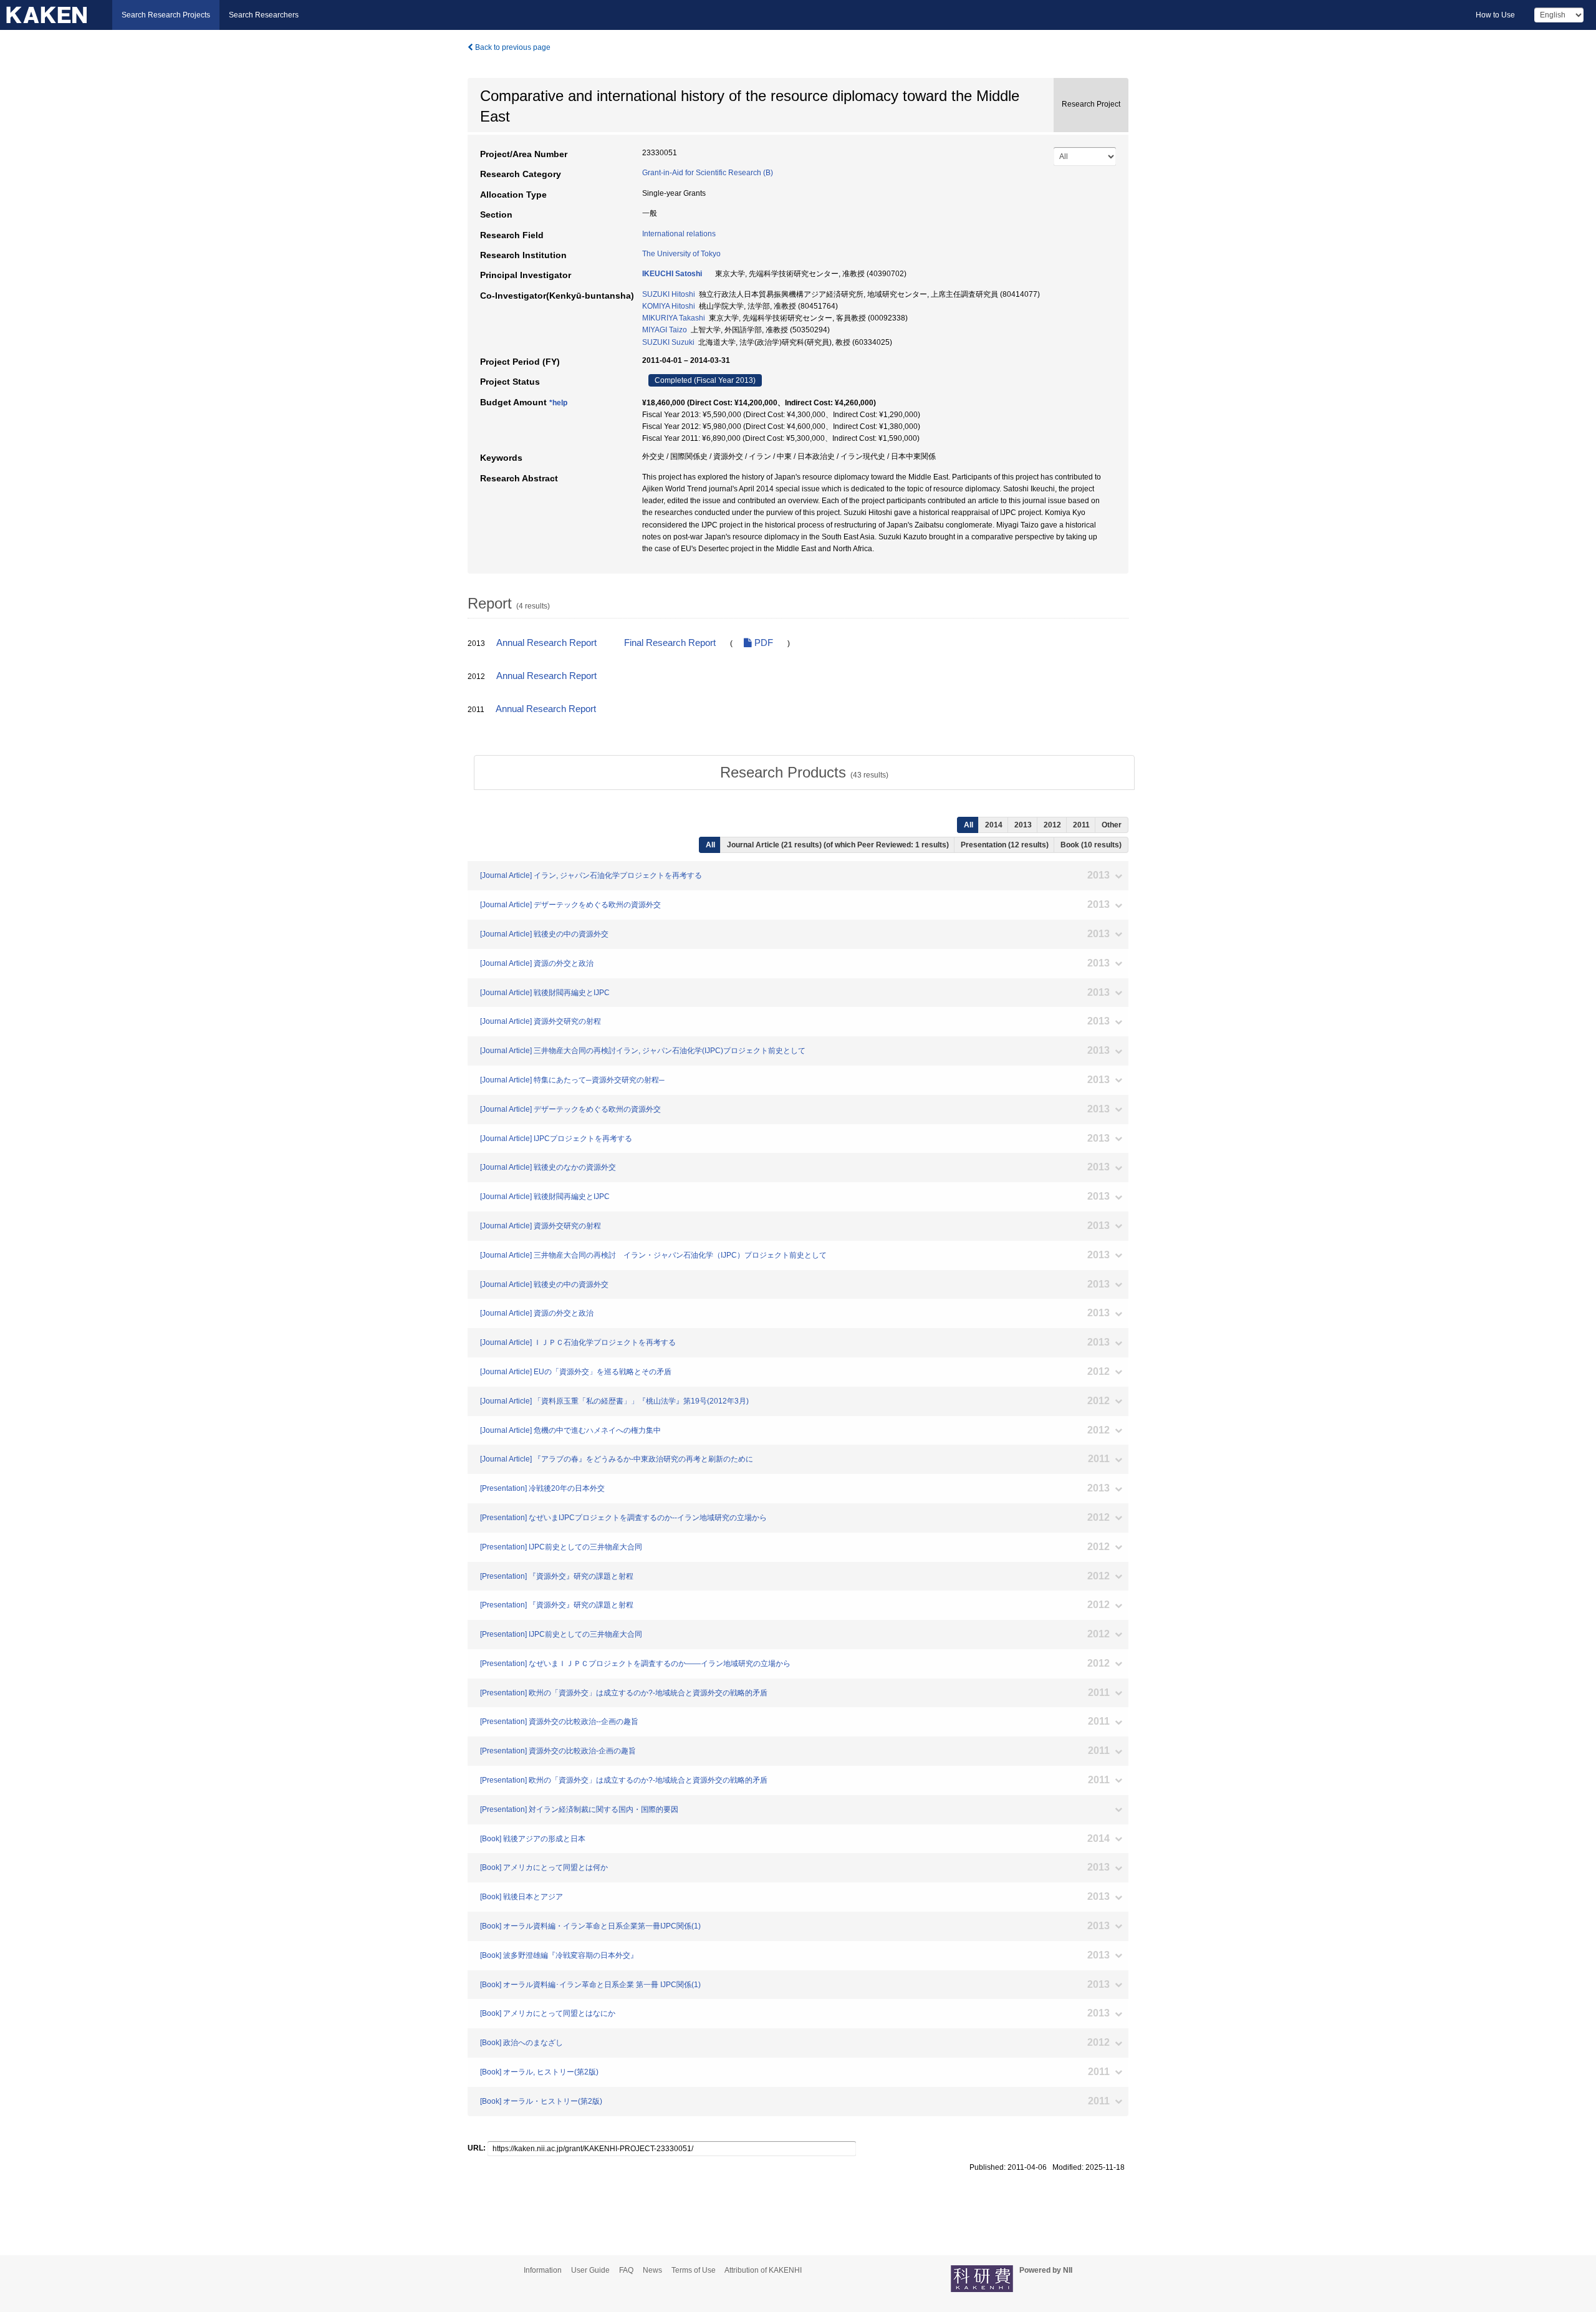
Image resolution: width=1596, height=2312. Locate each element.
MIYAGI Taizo (665, 330)
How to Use (1495, 15)
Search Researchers (264, 15)
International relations (679, 234)
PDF (762, 643)
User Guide (590, 2270)
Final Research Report (670, 643)
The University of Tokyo (681, 254)
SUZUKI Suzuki (668, 342)
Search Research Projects (166, 15)
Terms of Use (694, 2270)
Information (543, 2270)
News (652, 2270)
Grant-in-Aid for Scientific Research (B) (708, 173)
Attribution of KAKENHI (763, 2270)
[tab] (804, 773)
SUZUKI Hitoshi (669, 294)
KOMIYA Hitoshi (669, 306)
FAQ (626, 2270)
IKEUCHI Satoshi (672, 274)
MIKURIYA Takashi (674, 318)
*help (558, 403)
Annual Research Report (546, 643)
